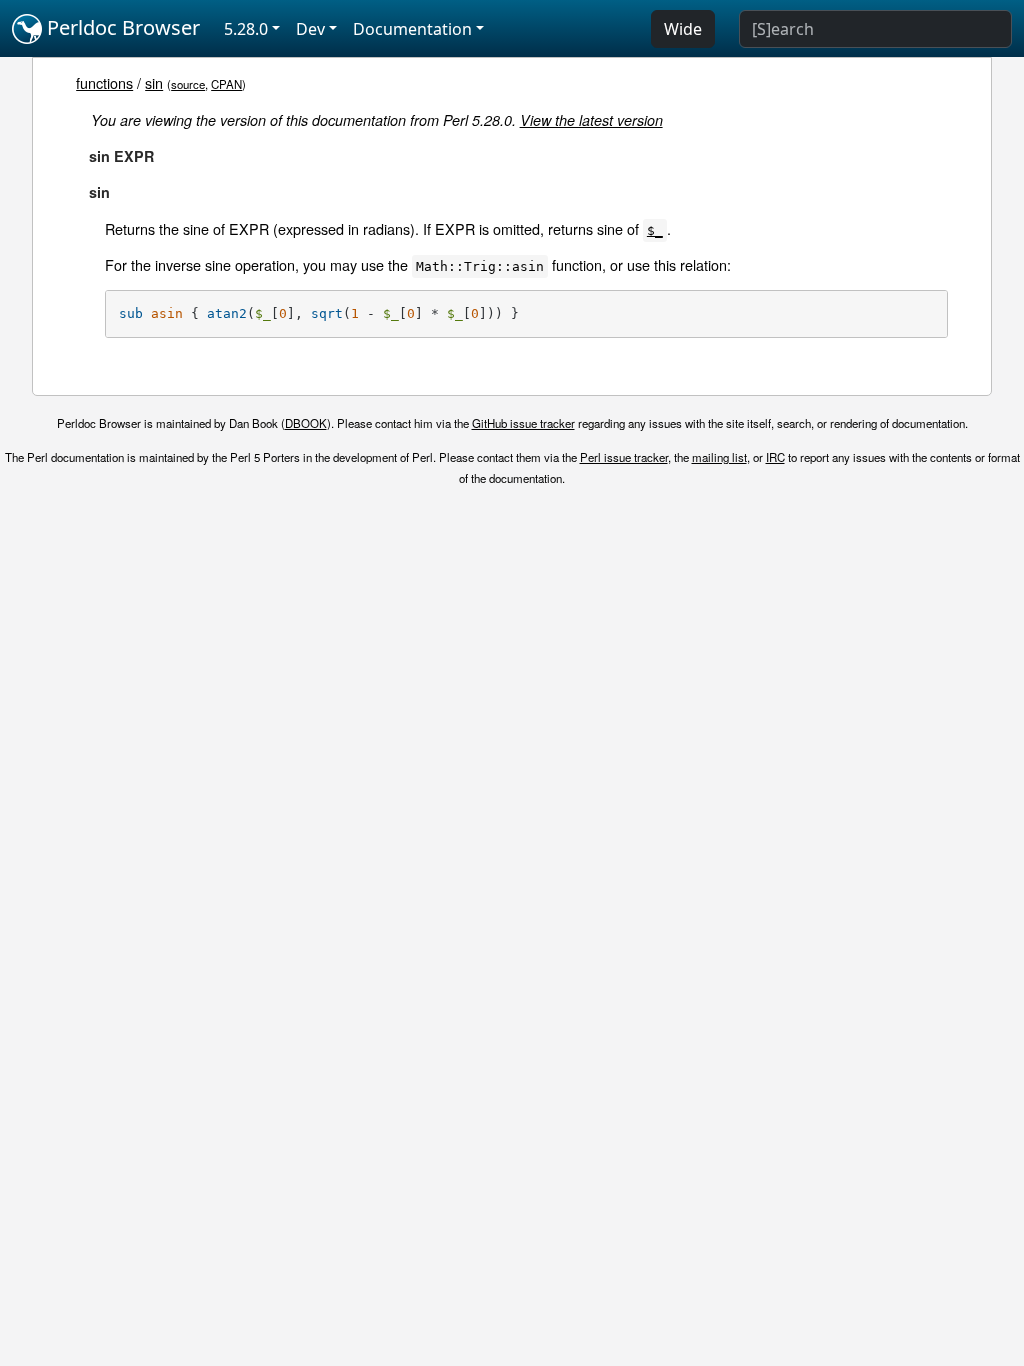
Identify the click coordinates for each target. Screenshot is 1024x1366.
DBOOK (306, 423)
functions (104, 82)
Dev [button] (310, 29)
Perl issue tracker (624, 457)
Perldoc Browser (121, 27)
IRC (775, 457)
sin (154, 82)
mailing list (719, 457)
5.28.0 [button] (246, 29)
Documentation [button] (412, 29)
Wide (683, 29)
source (188, 84)
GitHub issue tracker (523, 423)
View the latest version (591, 120)
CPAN (226, 84)
